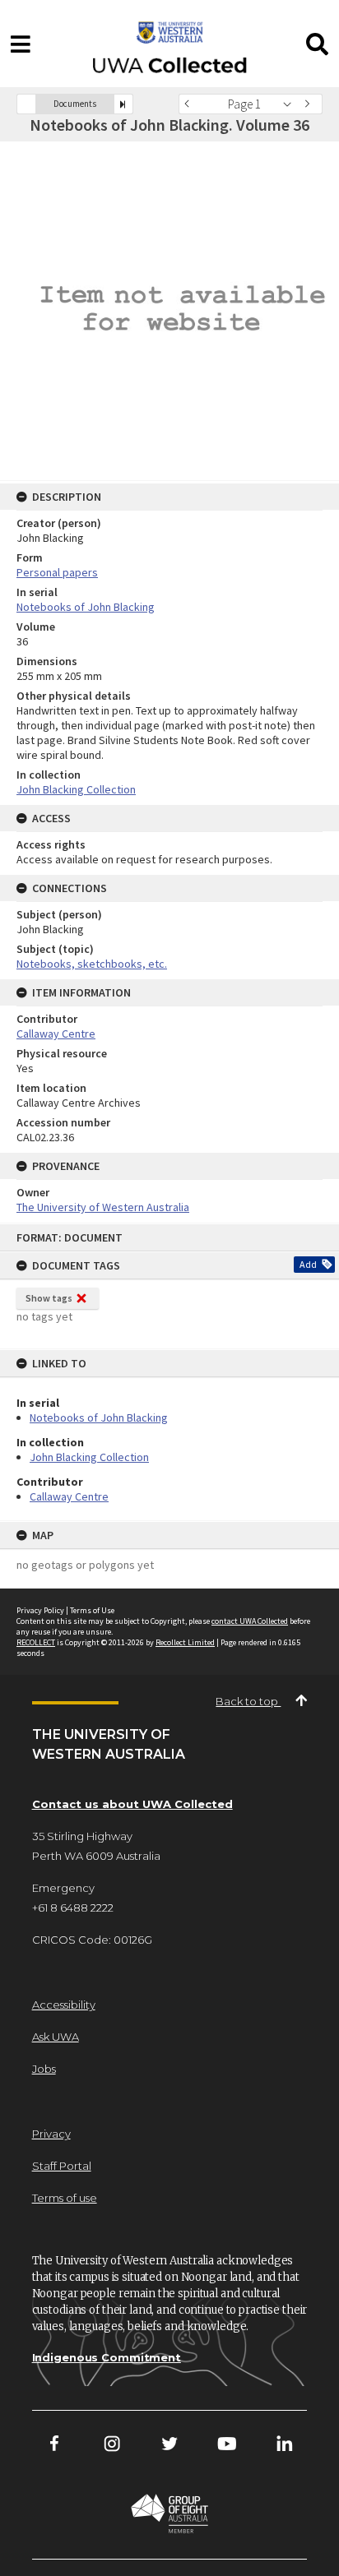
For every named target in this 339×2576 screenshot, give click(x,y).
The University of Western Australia (103, 1207)
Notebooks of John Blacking (99, 1417)
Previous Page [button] (191, 104)
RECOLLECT (36, 1642)
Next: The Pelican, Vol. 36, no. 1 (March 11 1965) (123, 104)
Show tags (49, 1298)
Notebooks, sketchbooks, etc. (92, 964)
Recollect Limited (185, 1642)
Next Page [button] (310, 104)
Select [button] (292, 104)
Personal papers (57, 572)
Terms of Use (92, 1610)
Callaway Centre (69, 1496)
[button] (26, 104)
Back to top (248, 1701)
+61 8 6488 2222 (73, 1908)
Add (308, 1264)
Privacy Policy (40, 1610)
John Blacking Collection (89, 1457)
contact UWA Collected (250, 1621)
